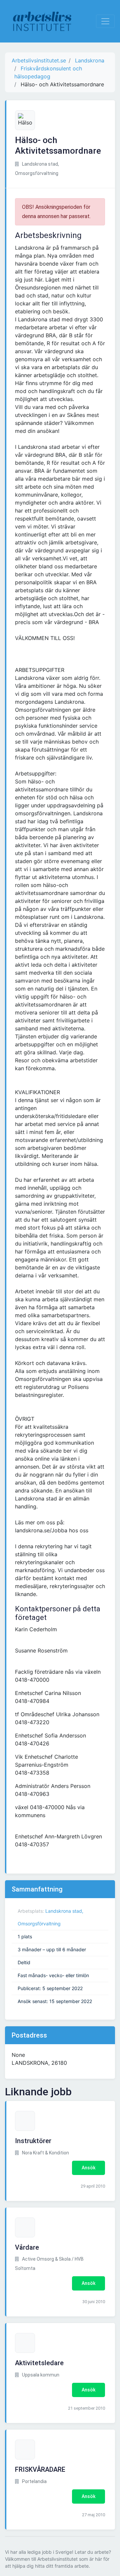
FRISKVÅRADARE (40, 2469)
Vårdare (27, 2247)
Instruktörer (33, 2141)
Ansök (88, 2168)
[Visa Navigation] (105, 21)
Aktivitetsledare (39, 2363)
